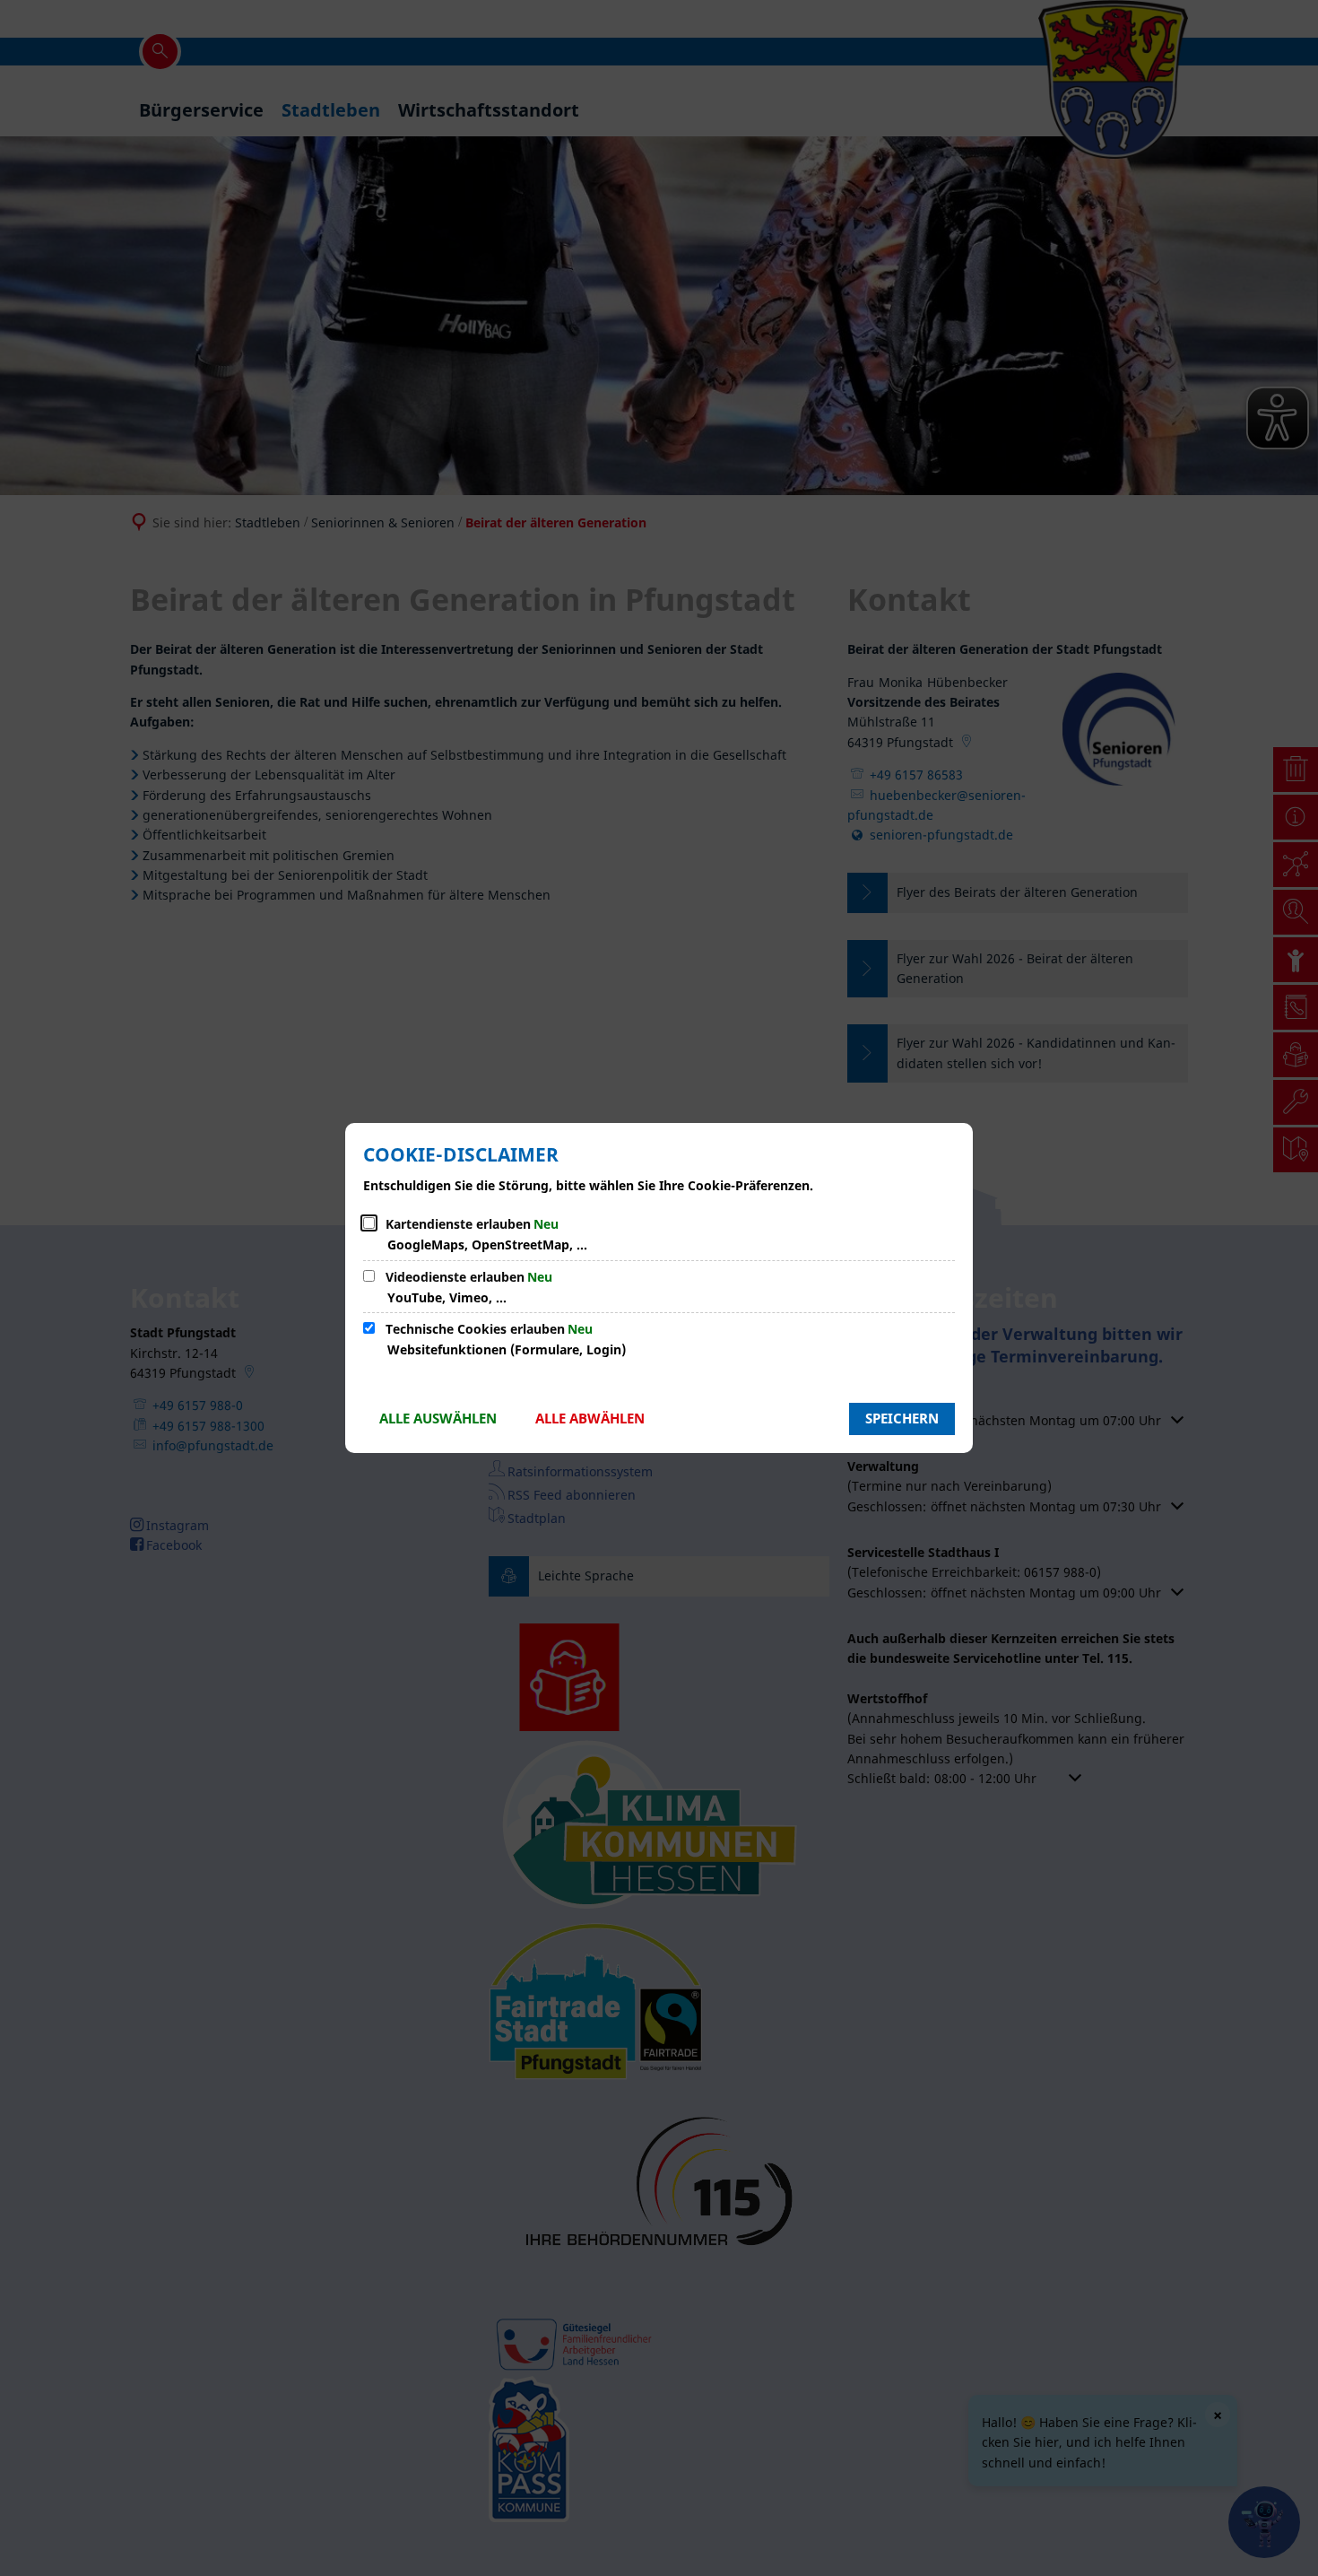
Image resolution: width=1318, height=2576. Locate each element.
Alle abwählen (590, 1418)
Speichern (902, 1418)
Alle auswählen (438, 1418)
